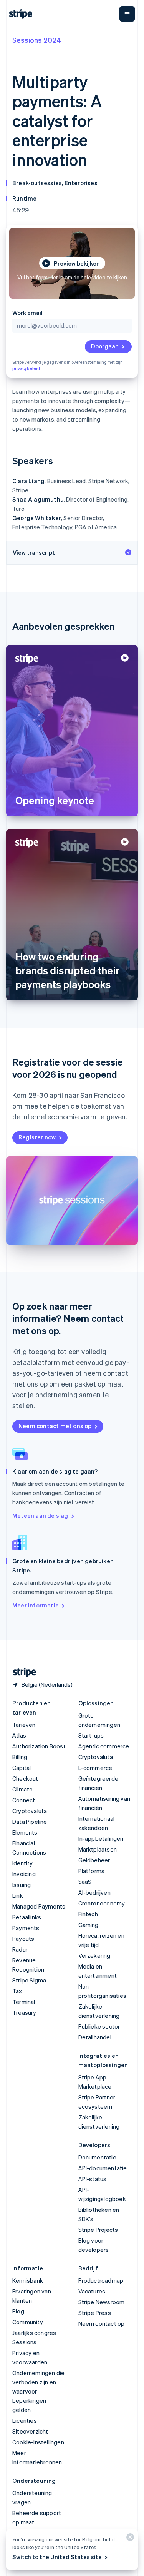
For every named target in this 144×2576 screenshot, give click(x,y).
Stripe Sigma (29, 1980)
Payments (26, 1928)
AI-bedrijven (94, 1892)
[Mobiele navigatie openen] (127, 14)
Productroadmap (101, 2280)
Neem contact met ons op (55, 1426)
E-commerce (95, 1768)
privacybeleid (26, 368)
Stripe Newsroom (102, 2302)
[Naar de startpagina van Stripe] (22, 1672)
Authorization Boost (39, 1746)
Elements (25, 1832)
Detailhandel (95, 2037)
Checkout (25, 1778)
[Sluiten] (129, 2539)
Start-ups (91, 1735)
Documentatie (97, 2157)
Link (18, 1895)
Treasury (24, 2012)
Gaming (89, 1925)
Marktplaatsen (98, 1849)
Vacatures (92, 2291)
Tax (17, 1991)
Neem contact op (102, 2323)
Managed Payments (39, 1906)
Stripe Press (95, 2313)
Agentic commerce (104, 1746)
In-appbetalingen (101, 1838)
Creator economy (102, 1903)
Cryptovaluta (30, 1811)
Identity (23, 1863)
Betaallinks (27, 1917)
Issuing (22, 1885)
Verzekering (94, 1955)
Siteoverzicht (30, 2431)
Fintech (88, 1914)
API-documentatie (103, 2168)
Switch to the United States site (57, 2557)
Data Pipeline (30, 1822)
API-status (93, 2179)
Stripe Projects (98, 2230)
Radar (20, 1949)
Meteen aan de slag (40, 1515)
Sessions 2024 (37, 40)
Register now (37, 1137)
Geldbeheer (94, 1860)
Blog (18, 2311)
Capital (22, 1768)
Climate (22, 1789)
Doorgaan (105, 346)
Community (28, 2322)
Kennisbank (28, 2280)
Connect (24, 1800)
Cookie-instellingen (38, 2442)
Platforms (92, 1871)
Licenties (25, 2420)
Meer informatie (36, 1605)
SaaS (85, 1882)
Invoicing (24, 1874)
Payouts (23, 1939)
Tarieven (24, 1725)
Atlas (19, 1735)
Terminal (24, 2002)
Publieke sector (99, 2026)
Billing (20, 1757)
